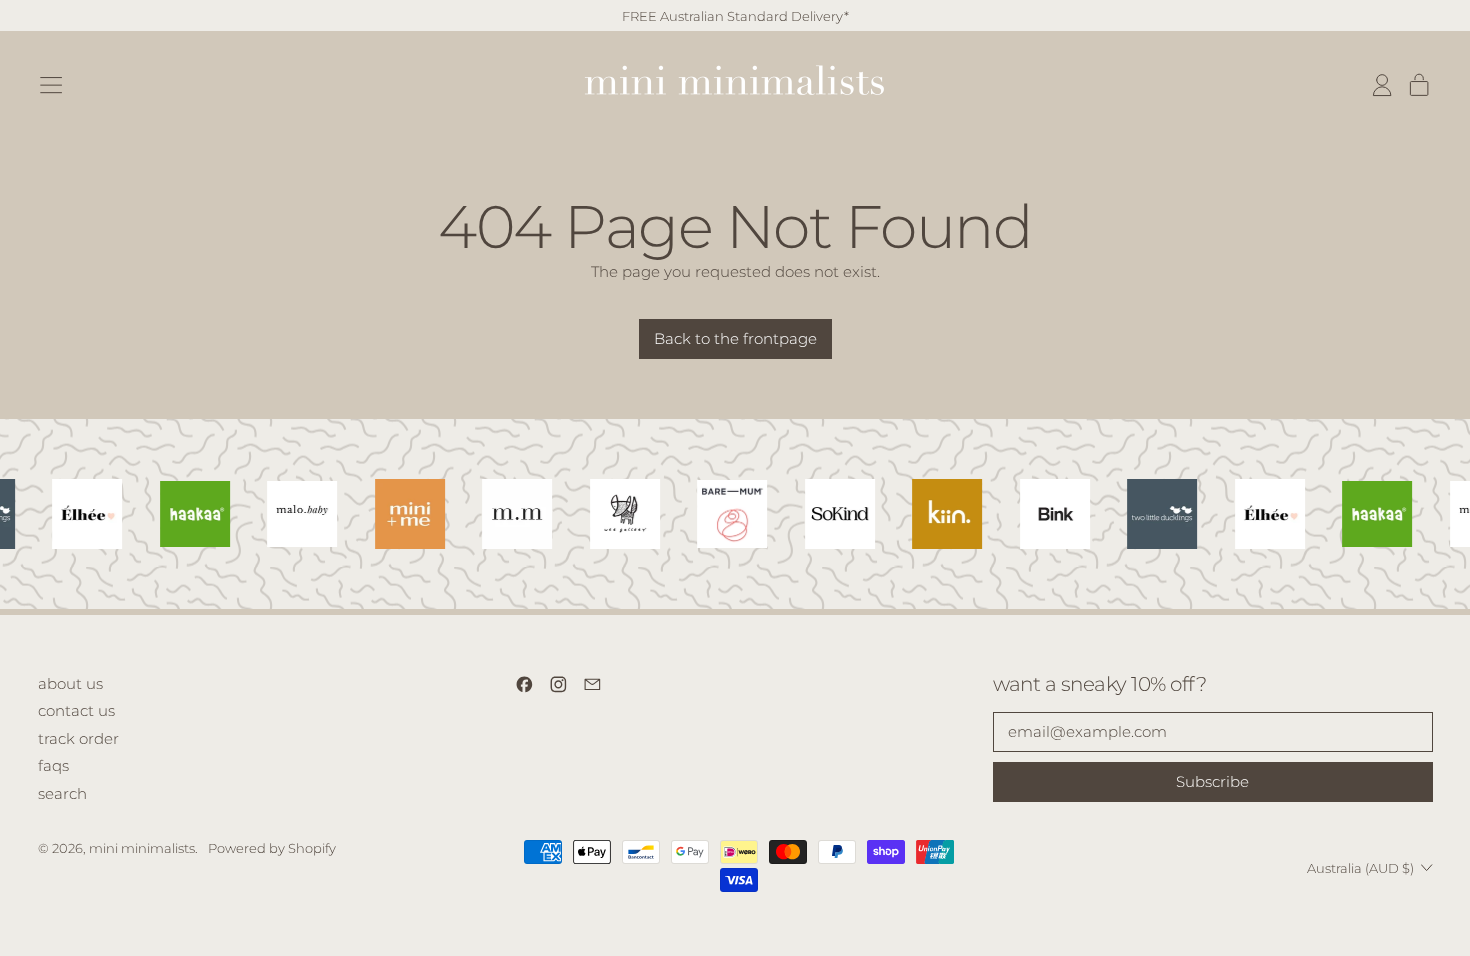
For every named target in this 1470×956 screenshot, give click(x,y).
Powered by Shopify (272, 848)
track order (78, 738)
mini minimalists (142, 848)
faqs (53, 765)
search (62, 793)
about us (70, 683)
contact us (76, 710)
